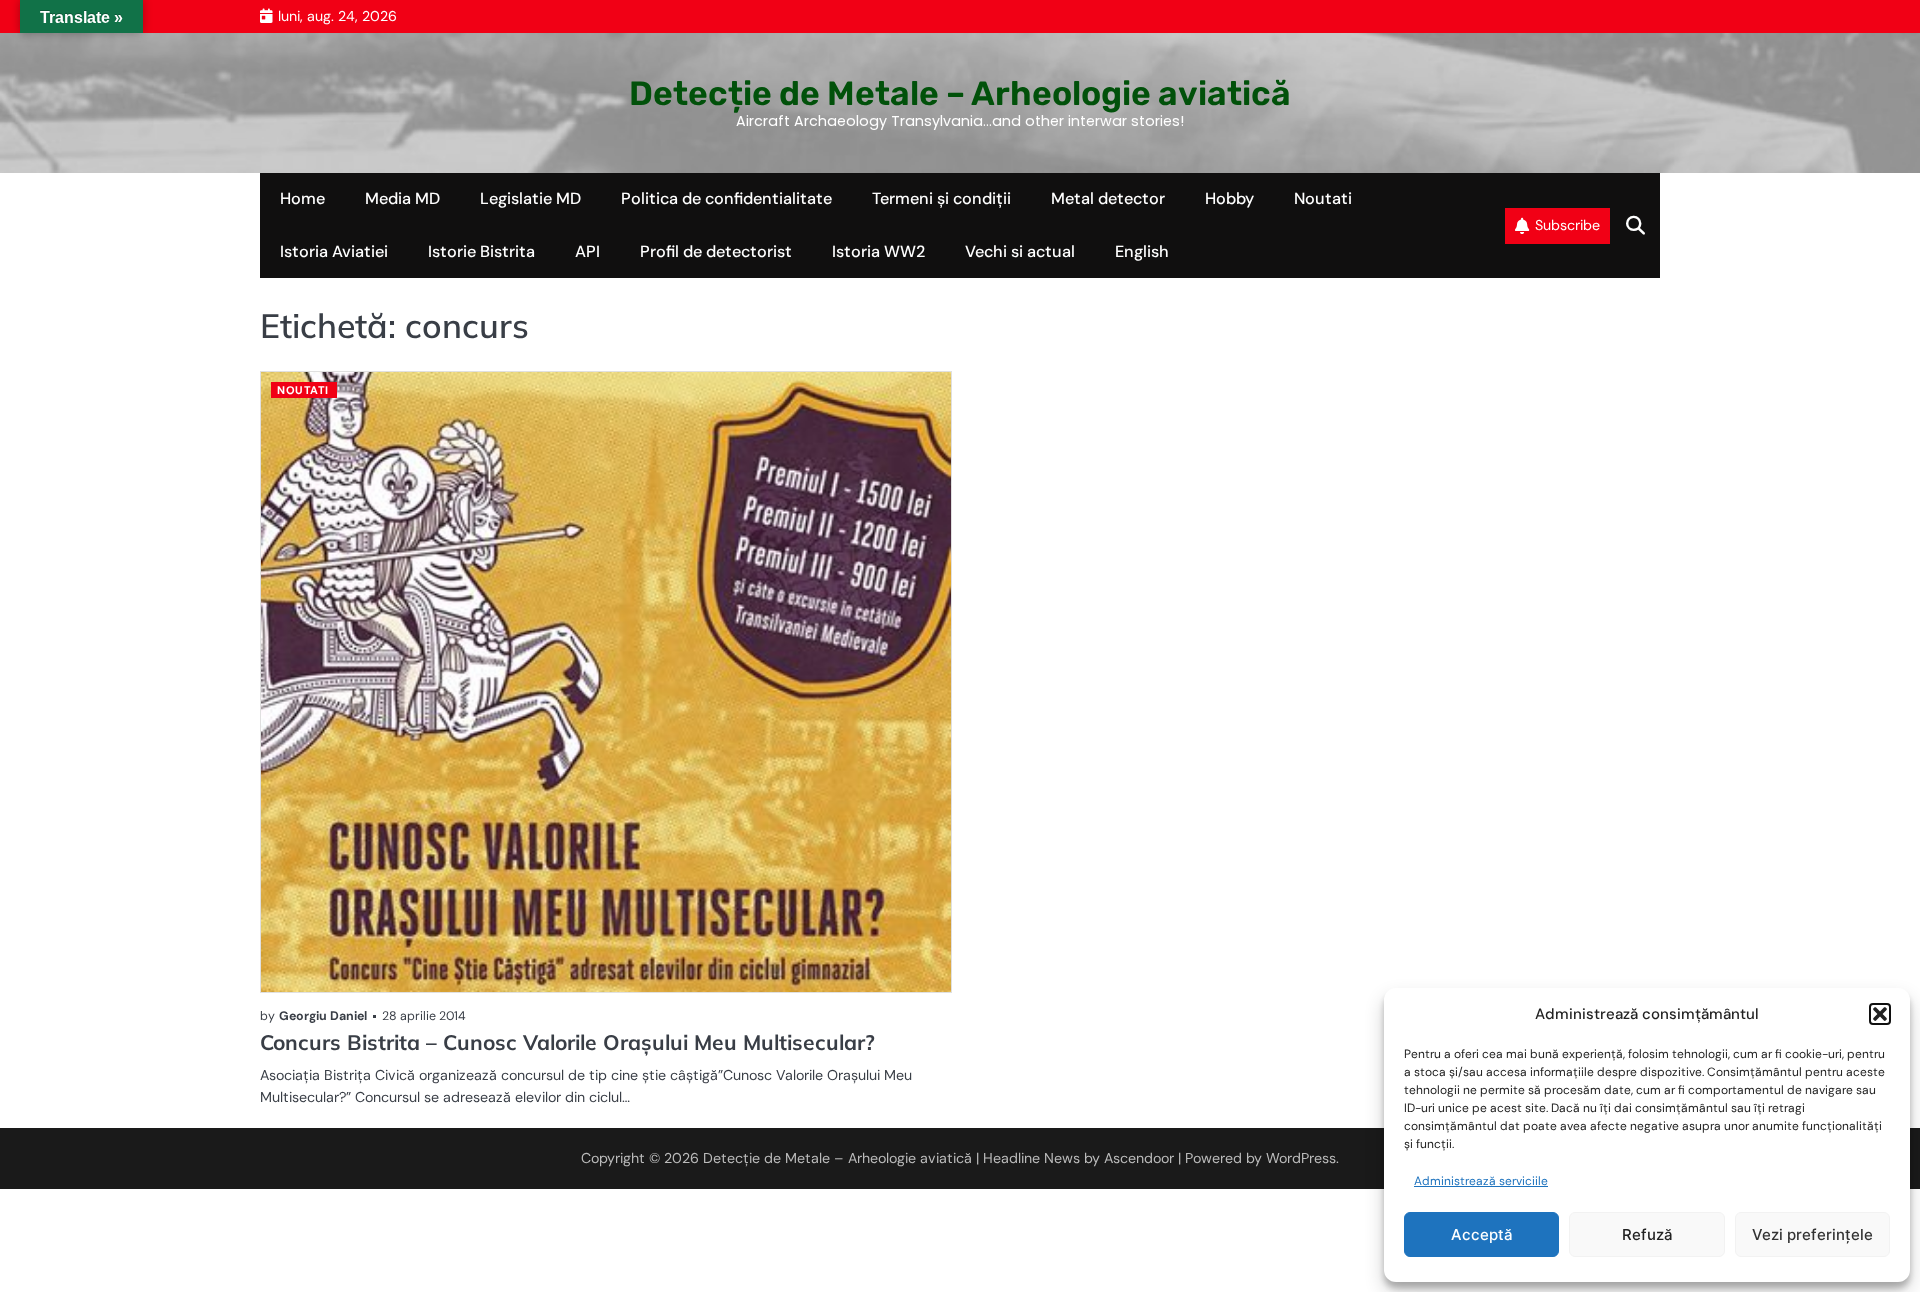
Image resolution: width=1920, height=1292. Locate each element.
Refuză (1647, 1234)
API (587, 251)
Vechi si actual (1020, 251)
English (1142, 251)
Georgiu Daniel (323, 1016)
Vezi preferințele (1812, 1234)
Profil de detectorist (716, 251)
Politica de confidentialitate (726, 198)
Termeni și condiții (941, 198)
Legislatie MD (530, 198)
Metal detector (1108, 198)
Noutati (1323, 198)
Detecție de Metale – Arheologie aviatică (960, 93)
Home (302, 198)
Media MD (402, 198)
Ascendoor (1139, 1158)
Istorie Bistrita (481, 251)
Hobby (1229, 198)
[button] (1880, 1014)
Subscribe (1567, 225)
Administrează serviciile (1481, 1181)
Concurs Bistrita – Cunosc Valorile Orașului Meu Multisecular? (567, 1042)
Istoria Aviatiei (334, 251)
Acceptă (1482, 1234)
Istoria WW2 (878, 251)
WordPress (1301, 1158)
